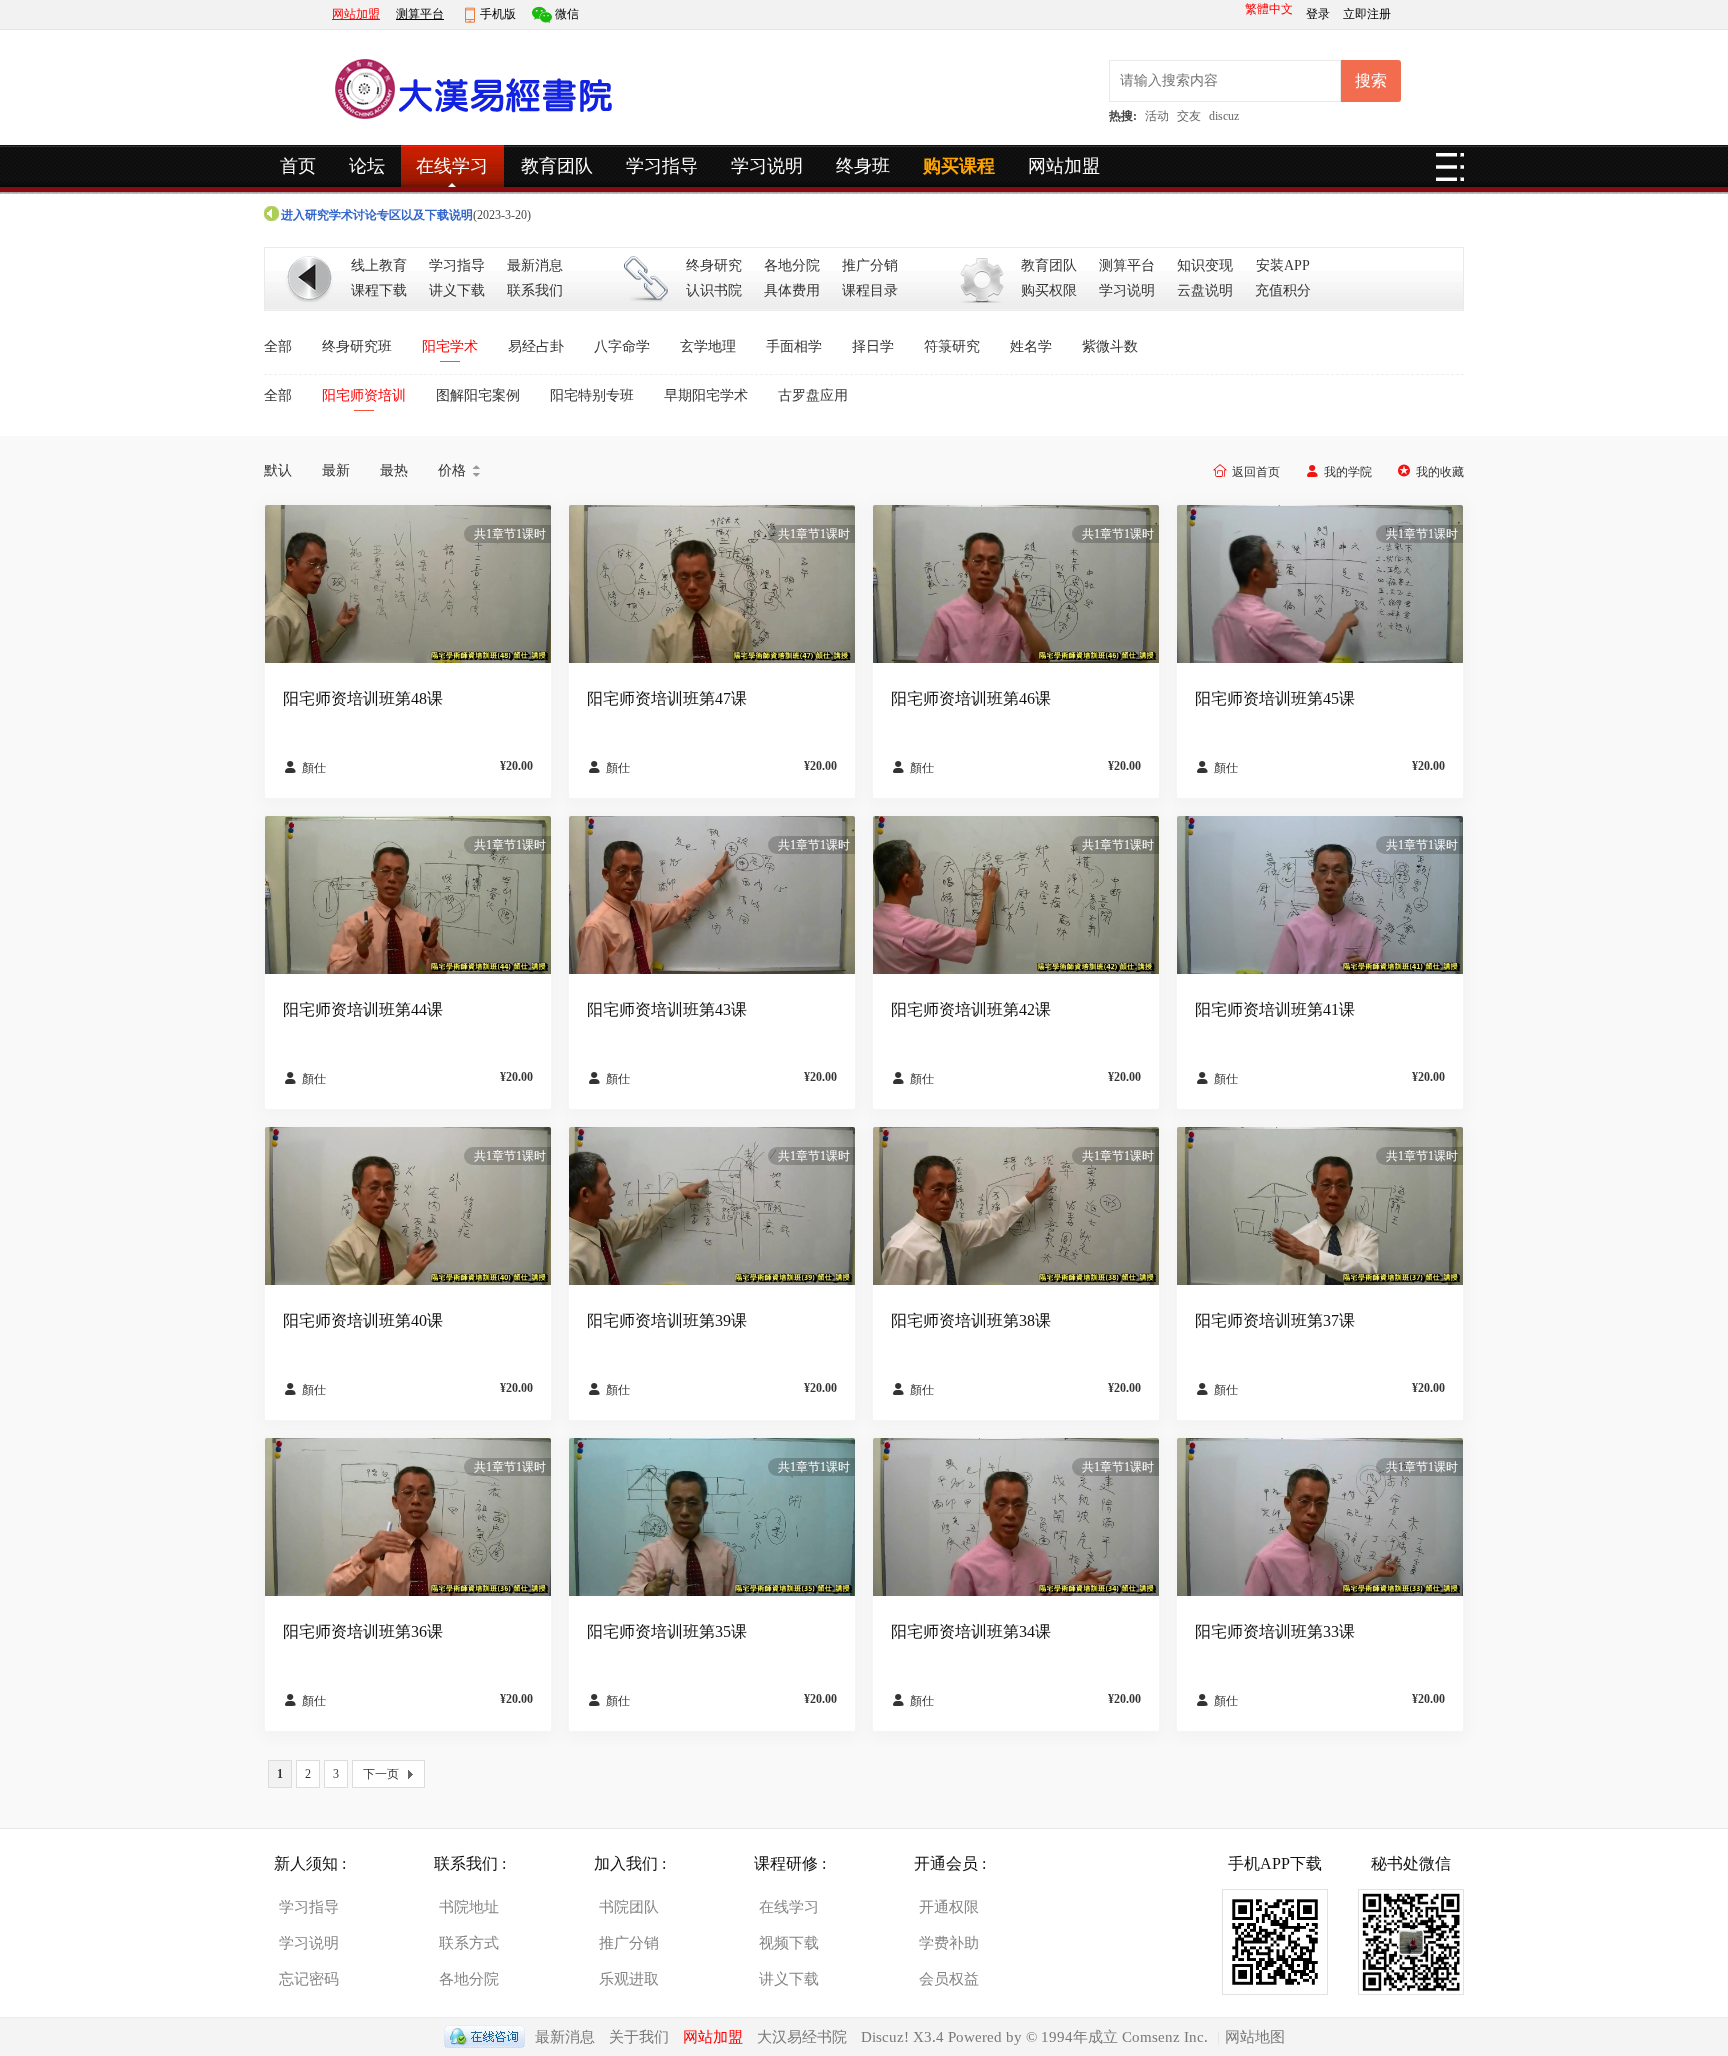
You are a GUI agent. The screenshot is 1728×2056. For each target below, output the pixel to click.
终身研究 (714, 265)
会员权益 (949, 1979)
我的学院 (1348, 472)
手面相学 (794, 346)
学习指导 (662, 166)
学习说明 (767, 166)
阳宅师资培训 (364, 395)
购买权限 (1049, 290)
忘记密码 (309, 1979)
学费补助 (949, 1943)
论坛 (367, 166)
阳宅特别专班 (592, 395)
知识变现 (1205, 265)
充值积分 (1283, 290)
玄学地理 (708, 346)
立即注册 (1367, 14)
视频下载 (789, 1943)
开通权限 (949, 1907)
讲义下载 (457, 290)
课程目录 (870, 290)
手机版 (498, 14)
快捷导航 (1450, 173)
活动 (1157, 116)
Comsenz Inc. (1165, 2037)
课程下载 (379, 290)
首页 (298, 166)
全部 (278, 346)
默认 (278, 470)
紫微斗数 (1110, 346)
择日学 (873, 346)
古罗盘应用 (813, 395)
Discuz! (887, 2037)
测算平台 (420, 14)
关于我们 (639, 2037)
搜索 (1371, 80)
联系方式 (469, 1943)
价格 (460, 471)
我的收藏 (1440, 472)
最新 (336, 470)
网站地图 (1255, 2037)
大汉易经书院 (802, 2037)
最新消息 (535, 265)
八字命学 (622, 346)
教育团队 (557, 166)
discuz (1224, 116)
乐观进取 (629, 1979)
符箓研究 (952, 346)
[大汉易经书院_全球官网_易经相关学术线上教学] (469, 124)
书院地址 (469, 1907)
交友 (1189, 116)
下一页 (381, 1774)
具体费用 (792, 290)
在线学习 (452, 166)
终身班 (863, 166)
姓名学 (1031, 346)
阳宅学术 (450, 346)
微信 (567, 14)
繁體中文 (1269, 9)
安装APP (1283, 265)
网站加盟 (356, 14)
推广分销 (870, 265)
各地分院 (792, 265)
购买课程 (959, 166)
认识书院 (714, 290)
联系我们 (535, 290)
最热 (394, 470)
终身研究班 (357, 346)
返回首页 (1256, 472)
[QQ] (484, 2037)
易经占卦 (536, 346)
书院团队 (629, 1907)
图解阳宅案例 (478, 395)
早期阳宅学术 (706, 395)
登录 (1319, 14)
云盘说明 (1205, 290)
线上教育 (379, 265)
